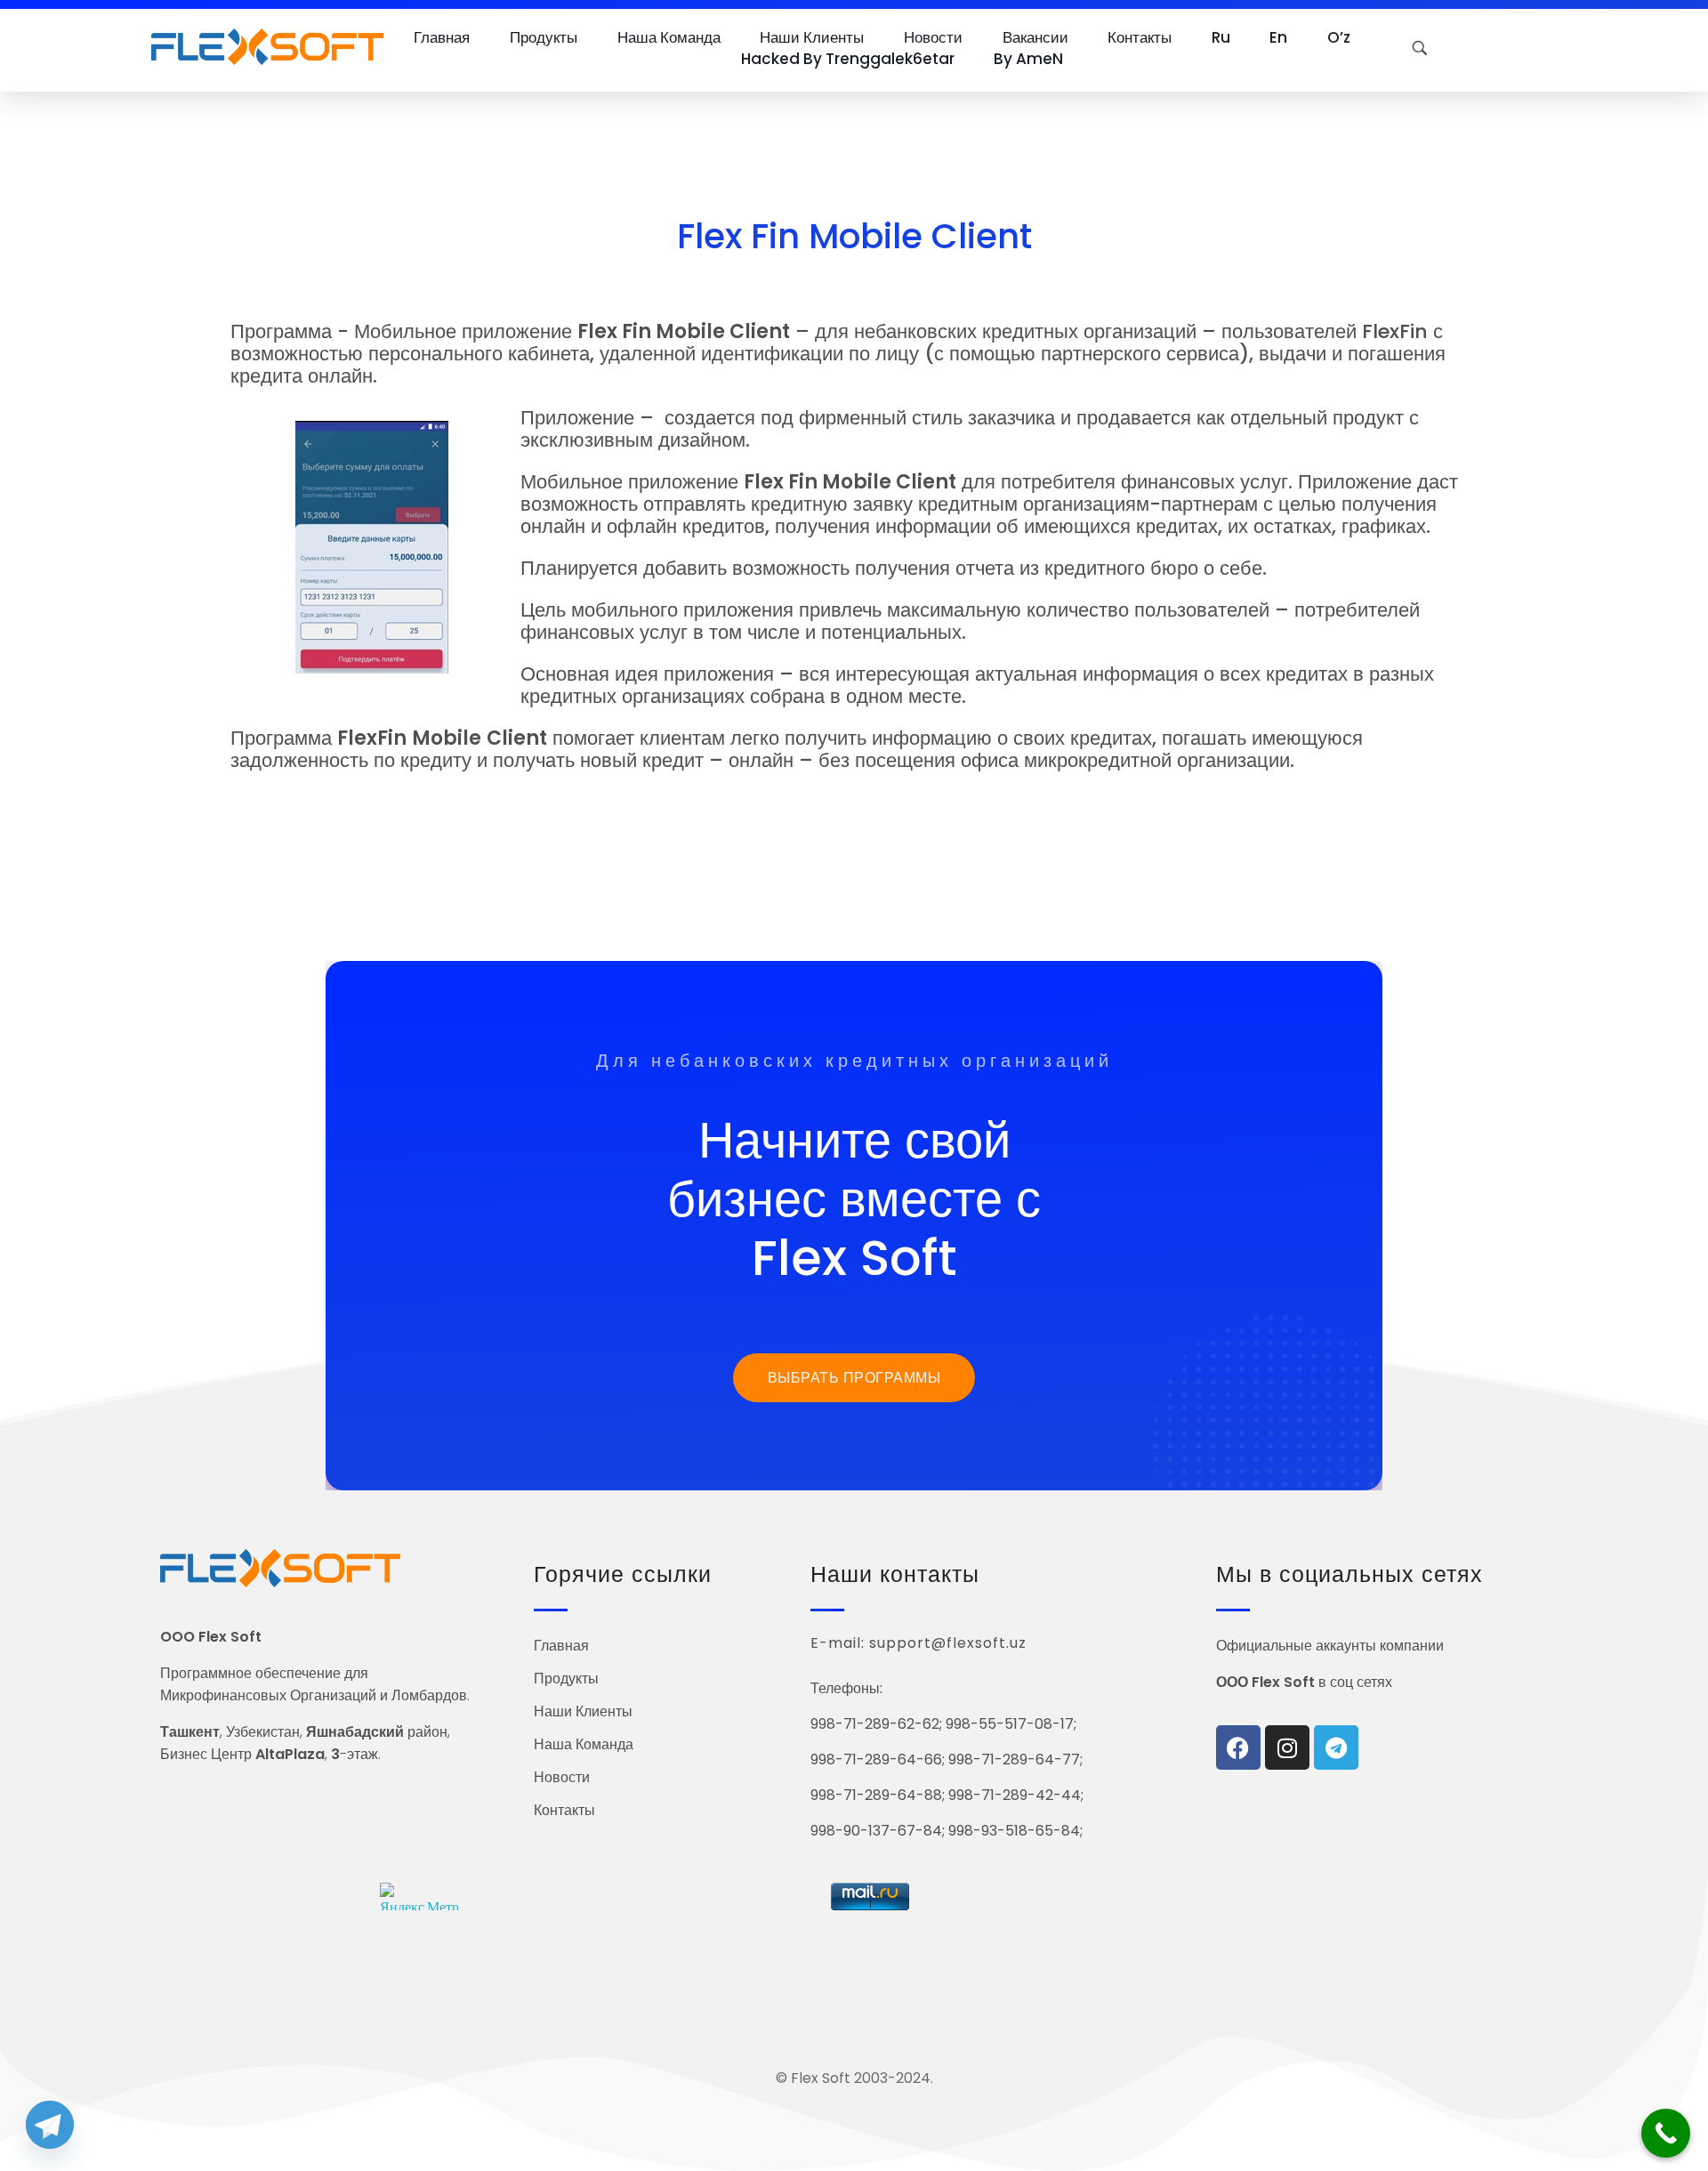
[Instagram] (1287, 1747)
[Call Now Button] (1666, 2133)
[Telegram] (1336, 1747)
